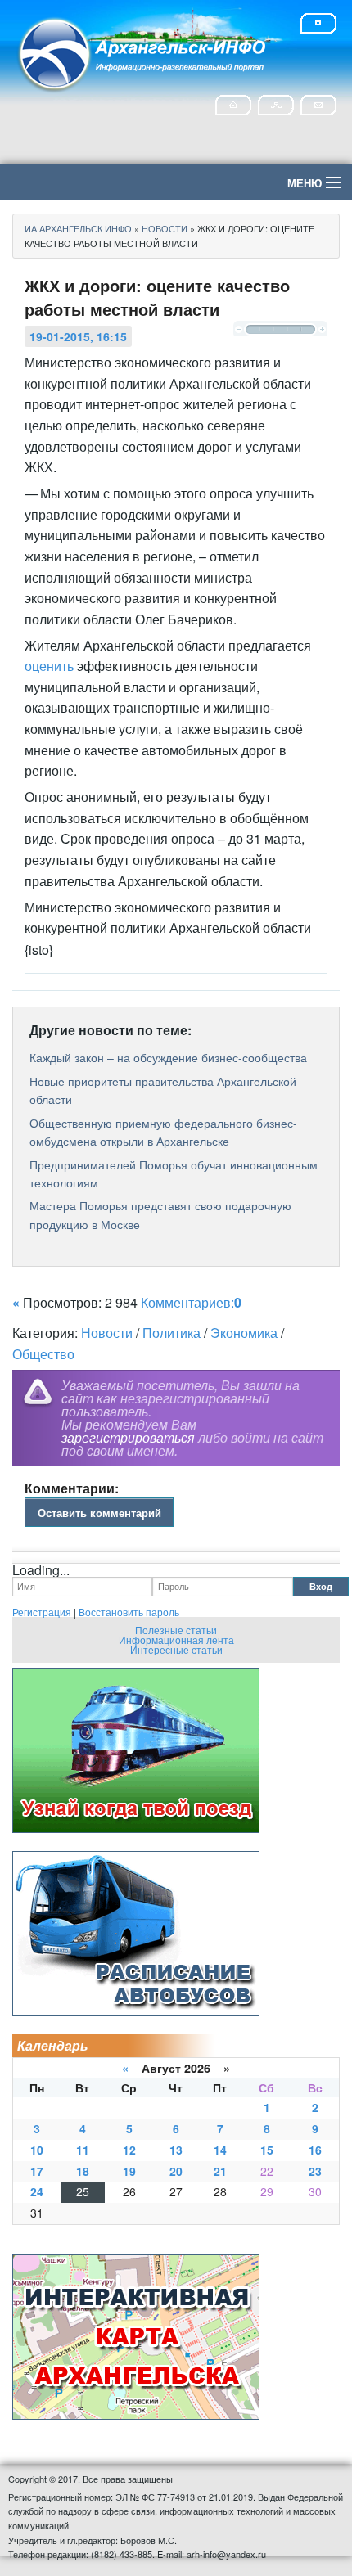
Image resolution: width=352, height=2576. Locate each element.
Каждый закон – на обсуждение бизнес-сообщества (168, 1057)
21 (220, 2171)
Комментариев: (191, 1302)
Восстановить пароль (129, 1612)
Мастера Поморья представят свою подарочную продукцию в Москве (160, 1214)
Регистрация (42, 1612)
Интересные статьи (176, 1649)
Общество (43, 1354)
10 (37, 2150)
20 (176, 2171)
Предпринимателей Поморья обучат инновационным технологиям (174, 1173)
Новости (107, 1333)
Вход (321, 1586)
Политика (171, 1333)
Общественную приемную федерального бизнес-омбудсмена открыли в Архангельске (163, 1132)
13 (176, 2150)
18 (83, 2171)
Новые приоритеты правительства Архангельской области (163, 1090)
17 (37, 2171)
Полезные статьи (176, 1630)
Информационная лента (176, 1639)
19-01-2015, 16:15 (78, 336)
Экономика (244, 1333)
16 (315, 2150)
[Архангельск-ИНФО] (143, 52)
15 (267, 2150)
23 (315, 2171)
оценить (49, 666)
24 (37, 2191)
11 (83, 2150)
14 (220, 2150)
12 (129, 2150)
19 (129, 2171)
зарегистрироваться (128, 1437)
